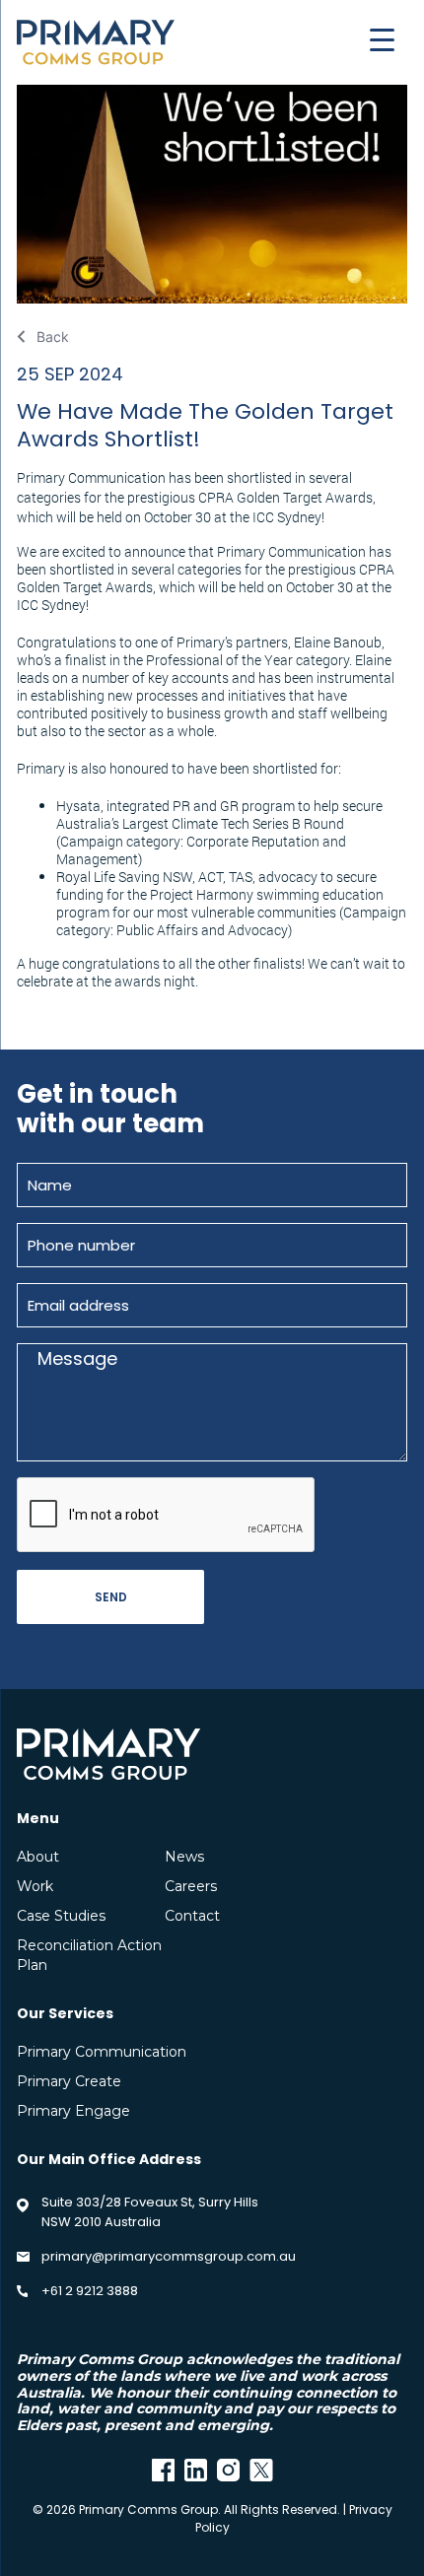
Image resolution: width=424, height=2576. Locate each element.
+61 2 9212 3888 (90, 2291)
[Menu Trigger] (383, 39)
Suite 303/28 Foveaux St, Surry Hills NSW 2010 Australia (150, 2212)
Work (35, 1886)
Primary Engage (73, 2111)
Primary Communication (102, 2052)
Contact (192, 1916)
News (184, 1857)
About (38, 1857)
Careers (191, 1886)
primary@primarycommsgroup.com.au (169, 2256)
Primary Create (69, 2081)
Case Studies (61, 1916)
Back (53, 337)
